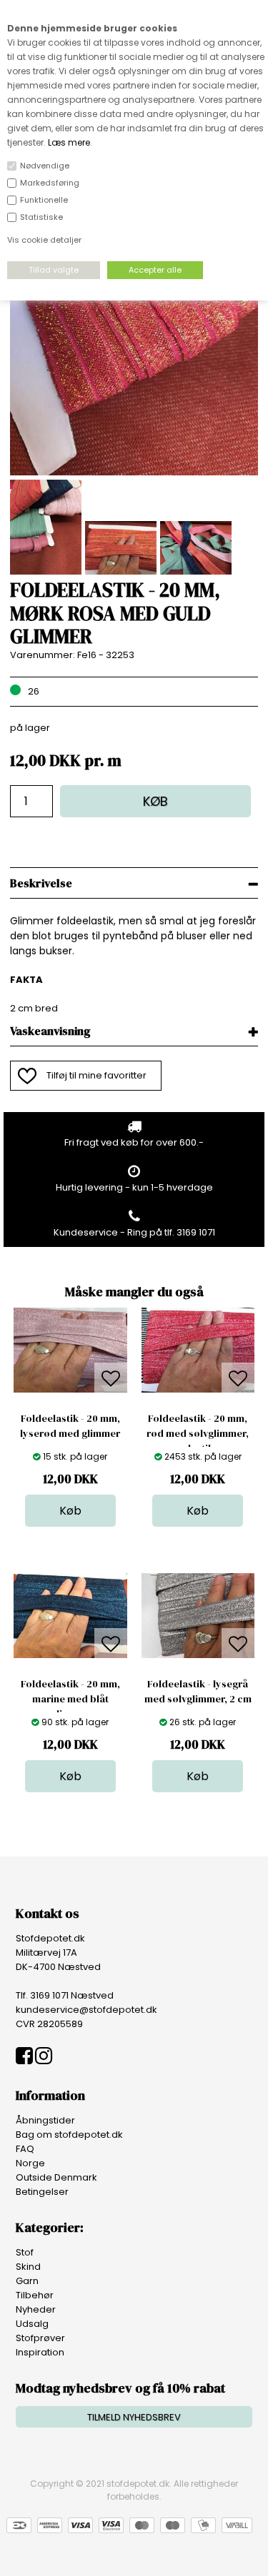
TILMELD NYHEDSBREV (134, 2417)
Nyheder (36, 2309)
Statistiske (41, 217)
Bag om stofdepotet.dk (69, 2135)
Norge (30, 2163)
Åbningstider (45, 2120)
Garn (27, 2281)
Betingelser (42, 2192)
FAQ (25, 2149)
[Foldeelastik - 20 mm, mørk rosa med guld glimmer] (134, 472)
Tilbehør (35, 2295)
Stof (25, 2252)
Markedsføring (50, 183)
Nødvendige (45, 166)
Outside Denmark (56, 2177)
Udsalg (32, 2324)
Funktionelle (44, 200)
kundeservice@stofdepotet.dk (86, 2010)
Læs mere (69, 142)
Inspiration (40, 2352)
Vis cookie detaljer (44, 240)
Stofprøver (40, 2338)
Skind (28, 2267)
